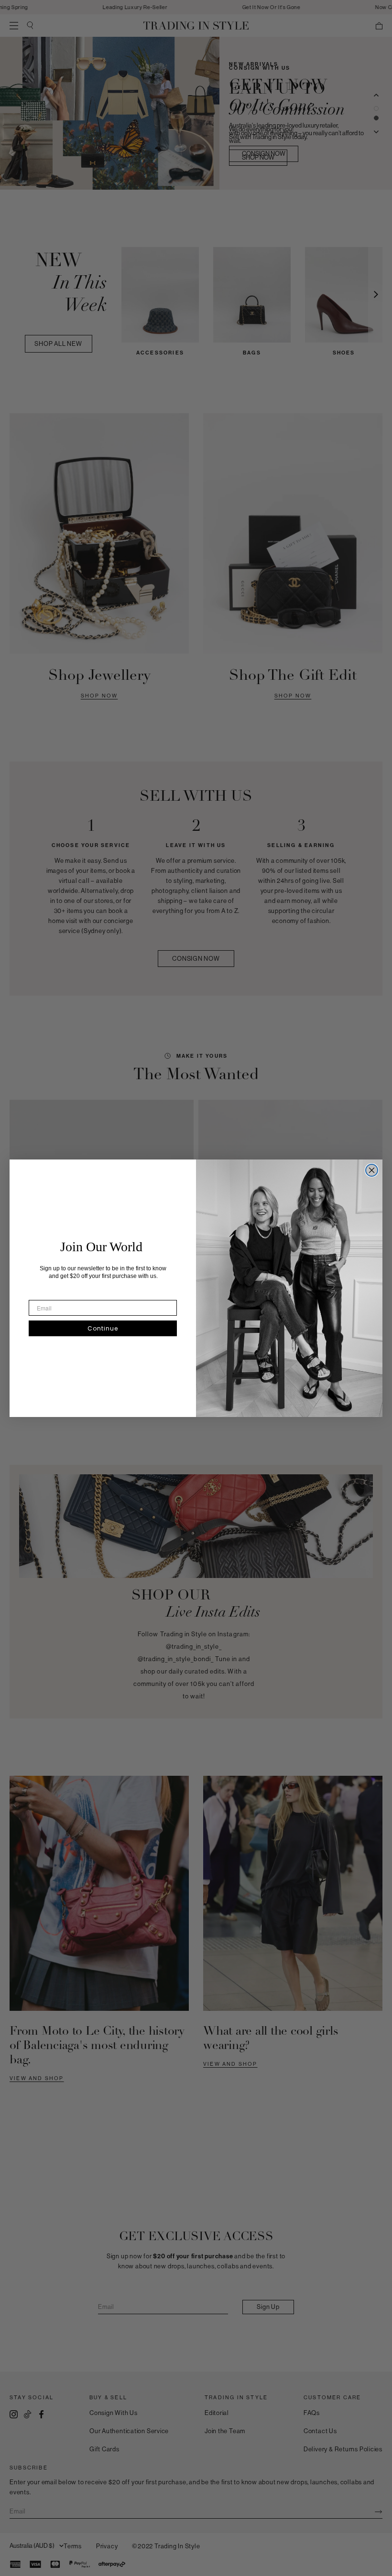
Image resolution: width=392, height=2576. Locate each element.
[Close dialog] (372, 1170)
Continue (103, 1328)
